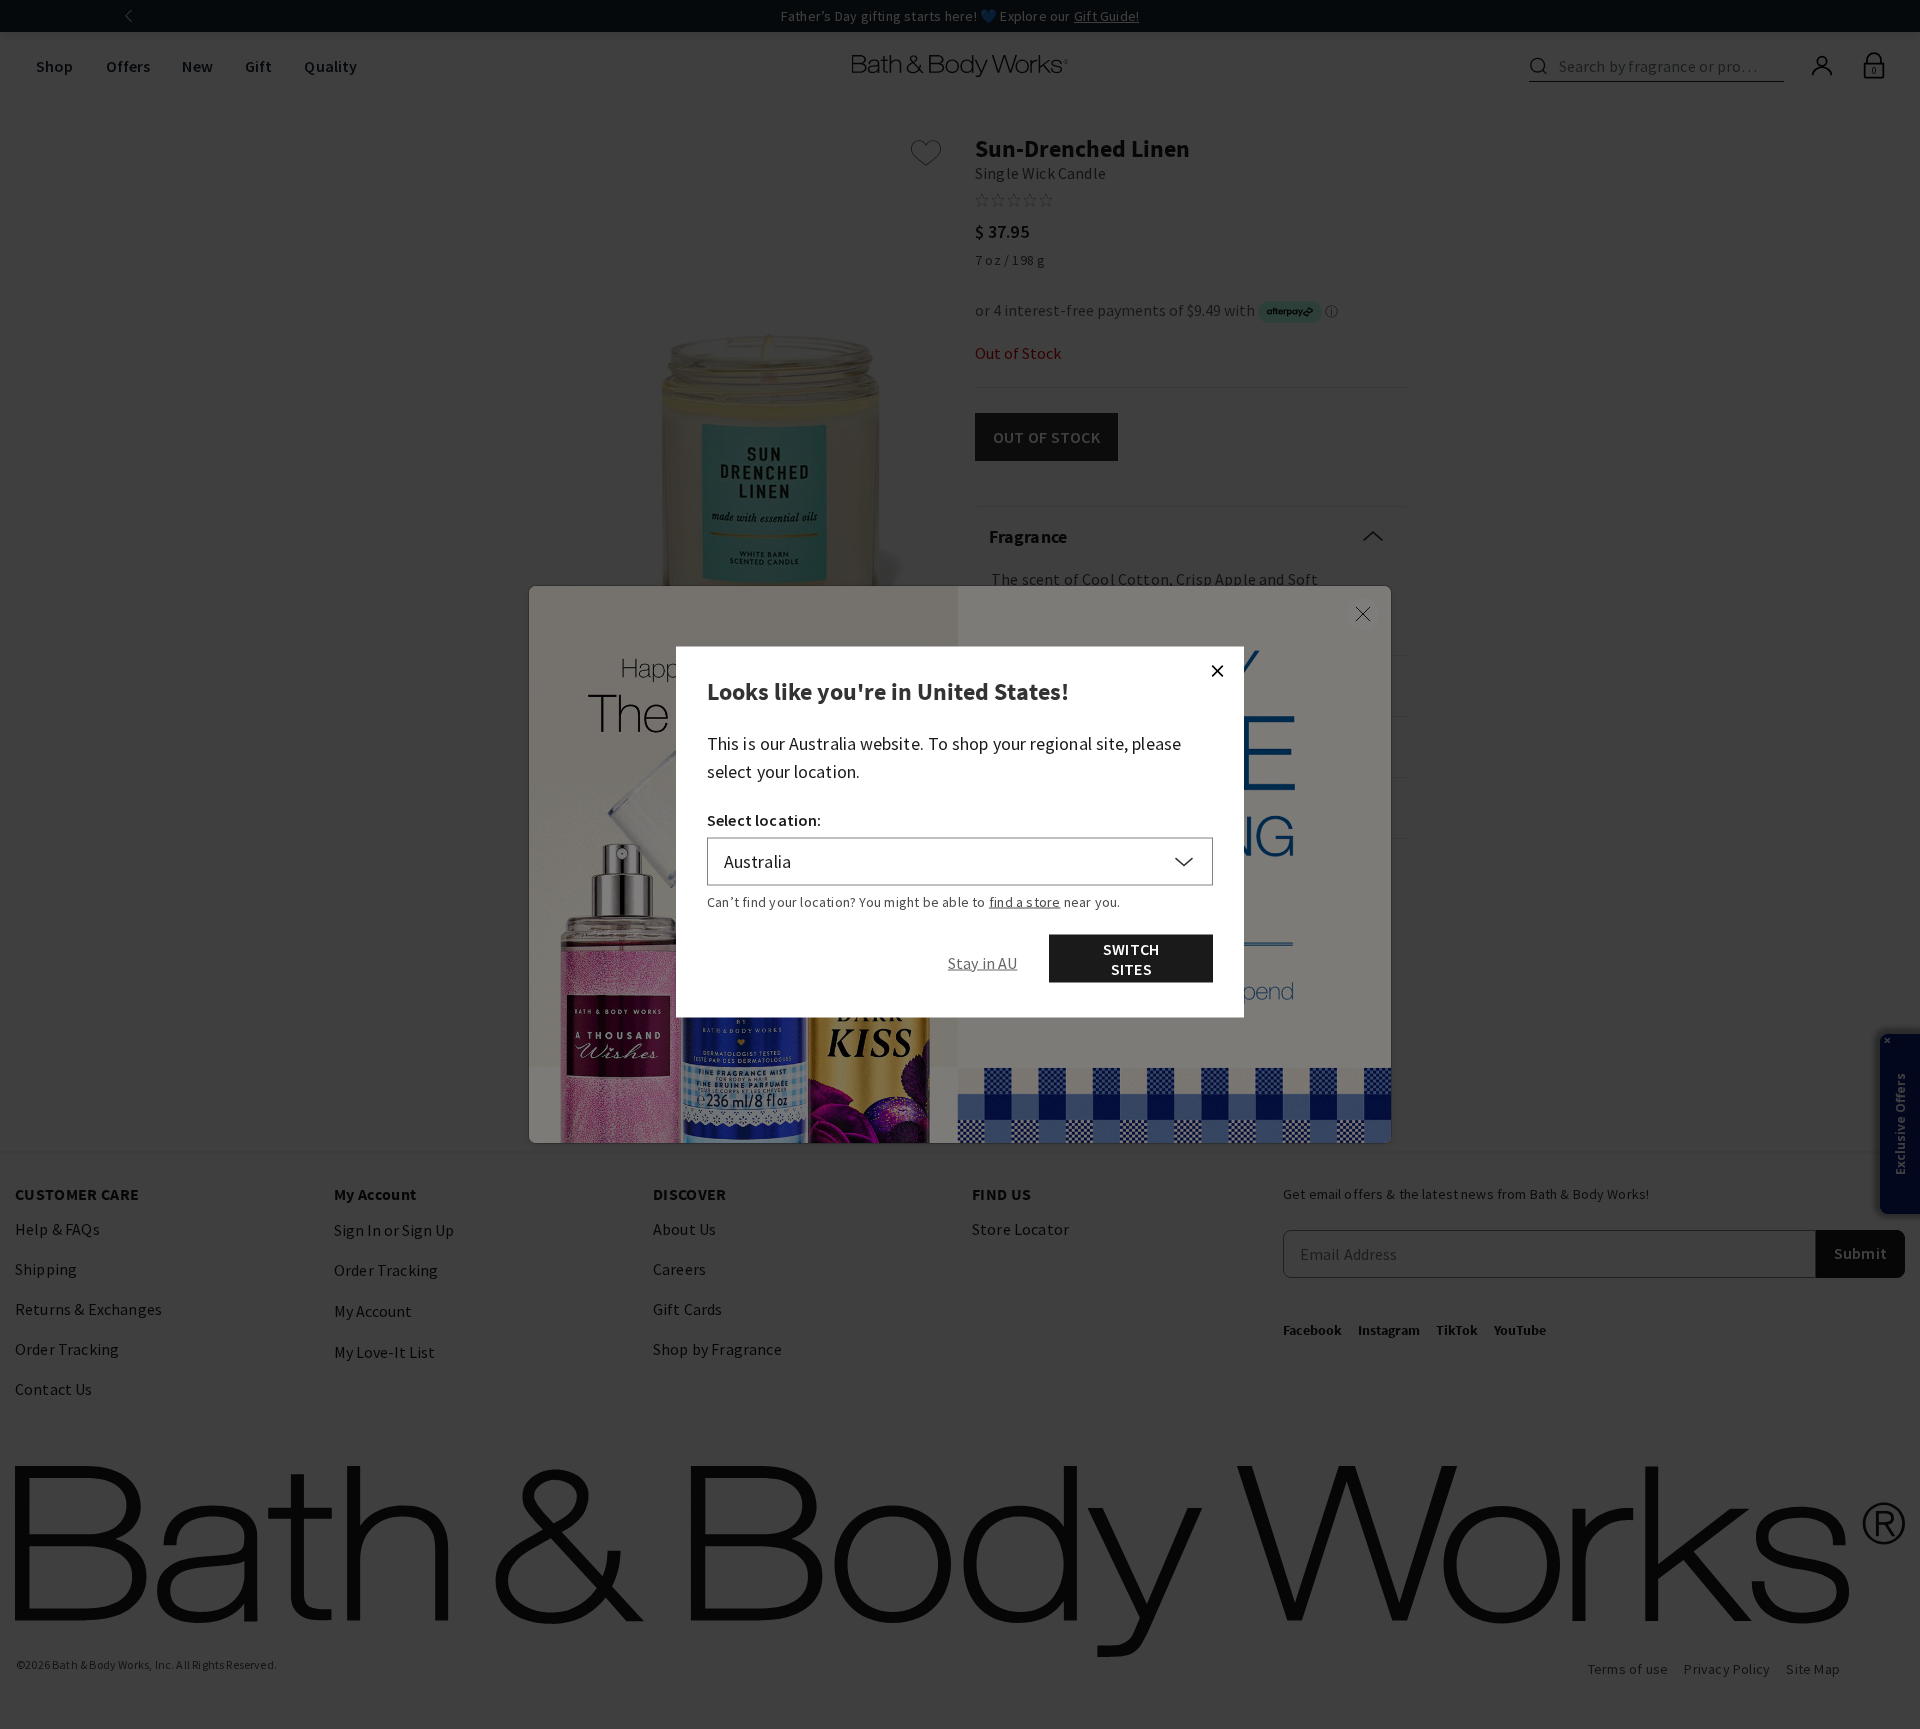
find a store (1025, 902)
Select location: (764, 820)
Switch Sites (1131, 959)
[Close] (1217, 671)
